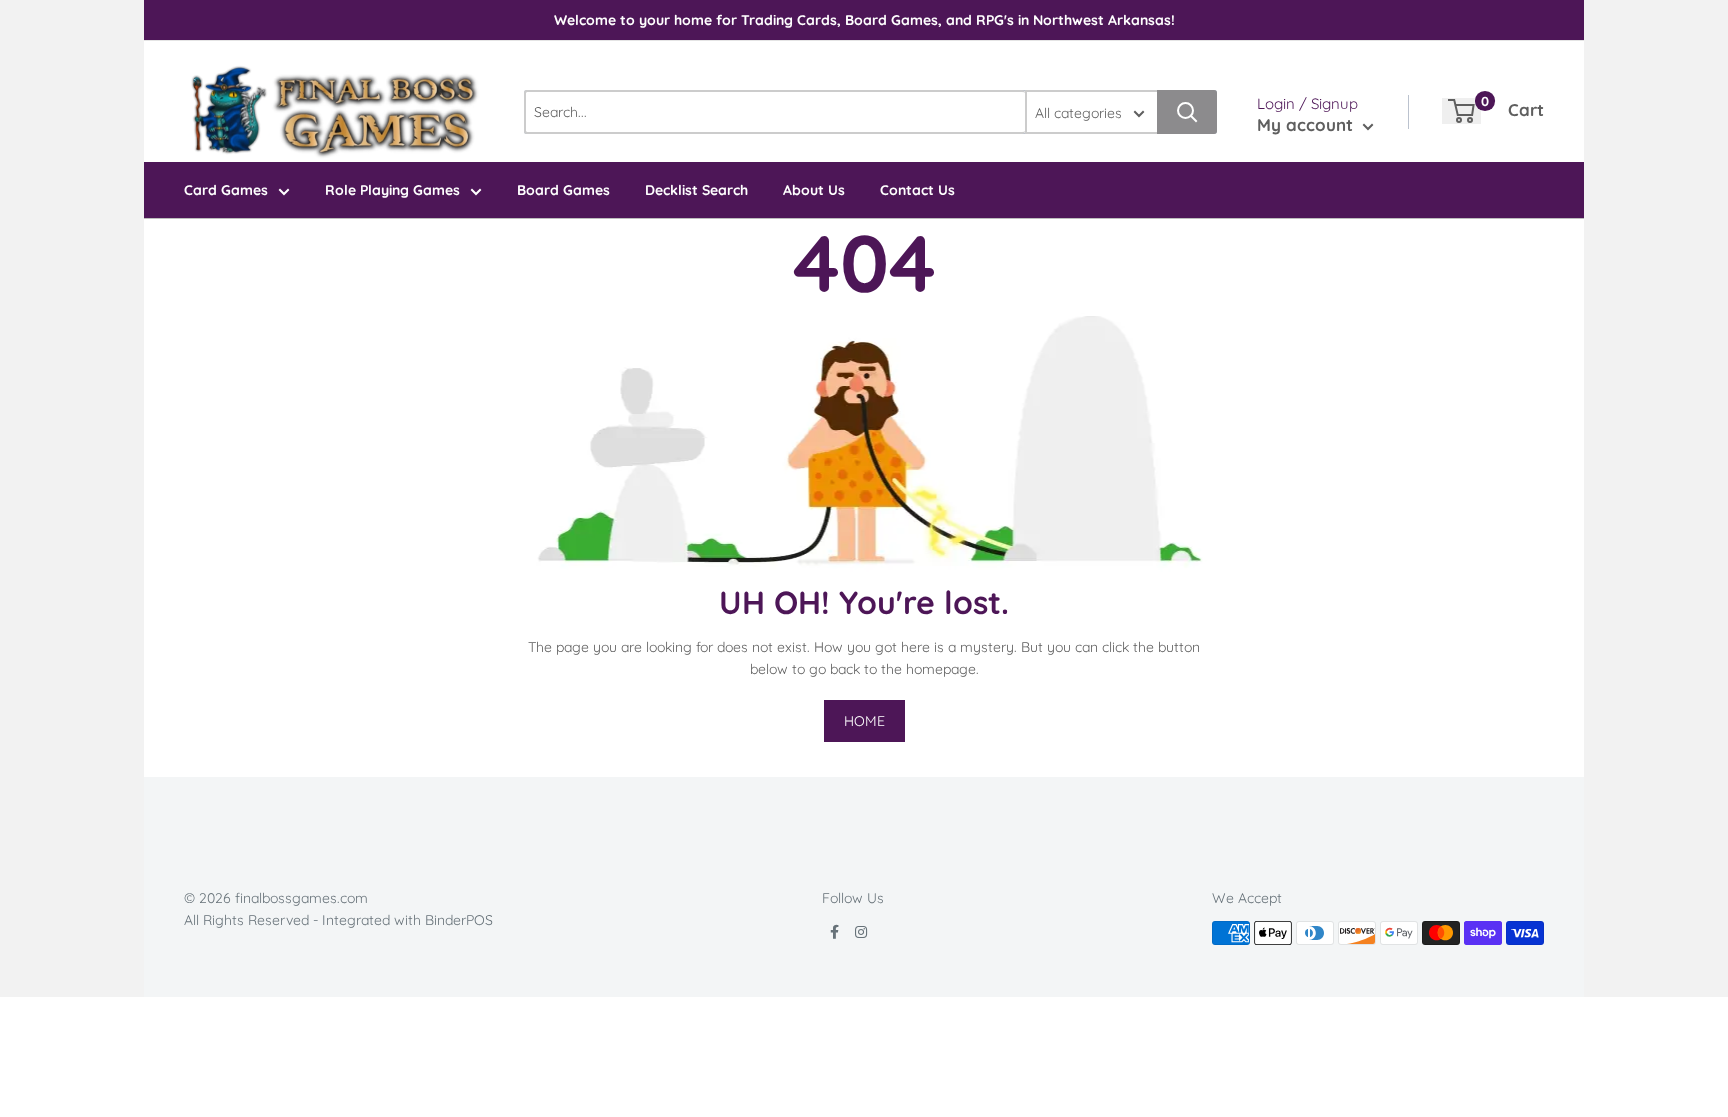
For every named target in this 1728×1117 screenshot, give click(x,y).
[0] (1461, 111)
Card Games (226, 190)
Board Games (563, 190)
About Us (814, 190)
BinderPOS (459, 920)
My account (1307, 124)
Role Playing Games (392, 190)
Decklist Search (696, 190)
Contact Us (917, 190)
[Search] (1187, 112)
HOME (864, 721)
